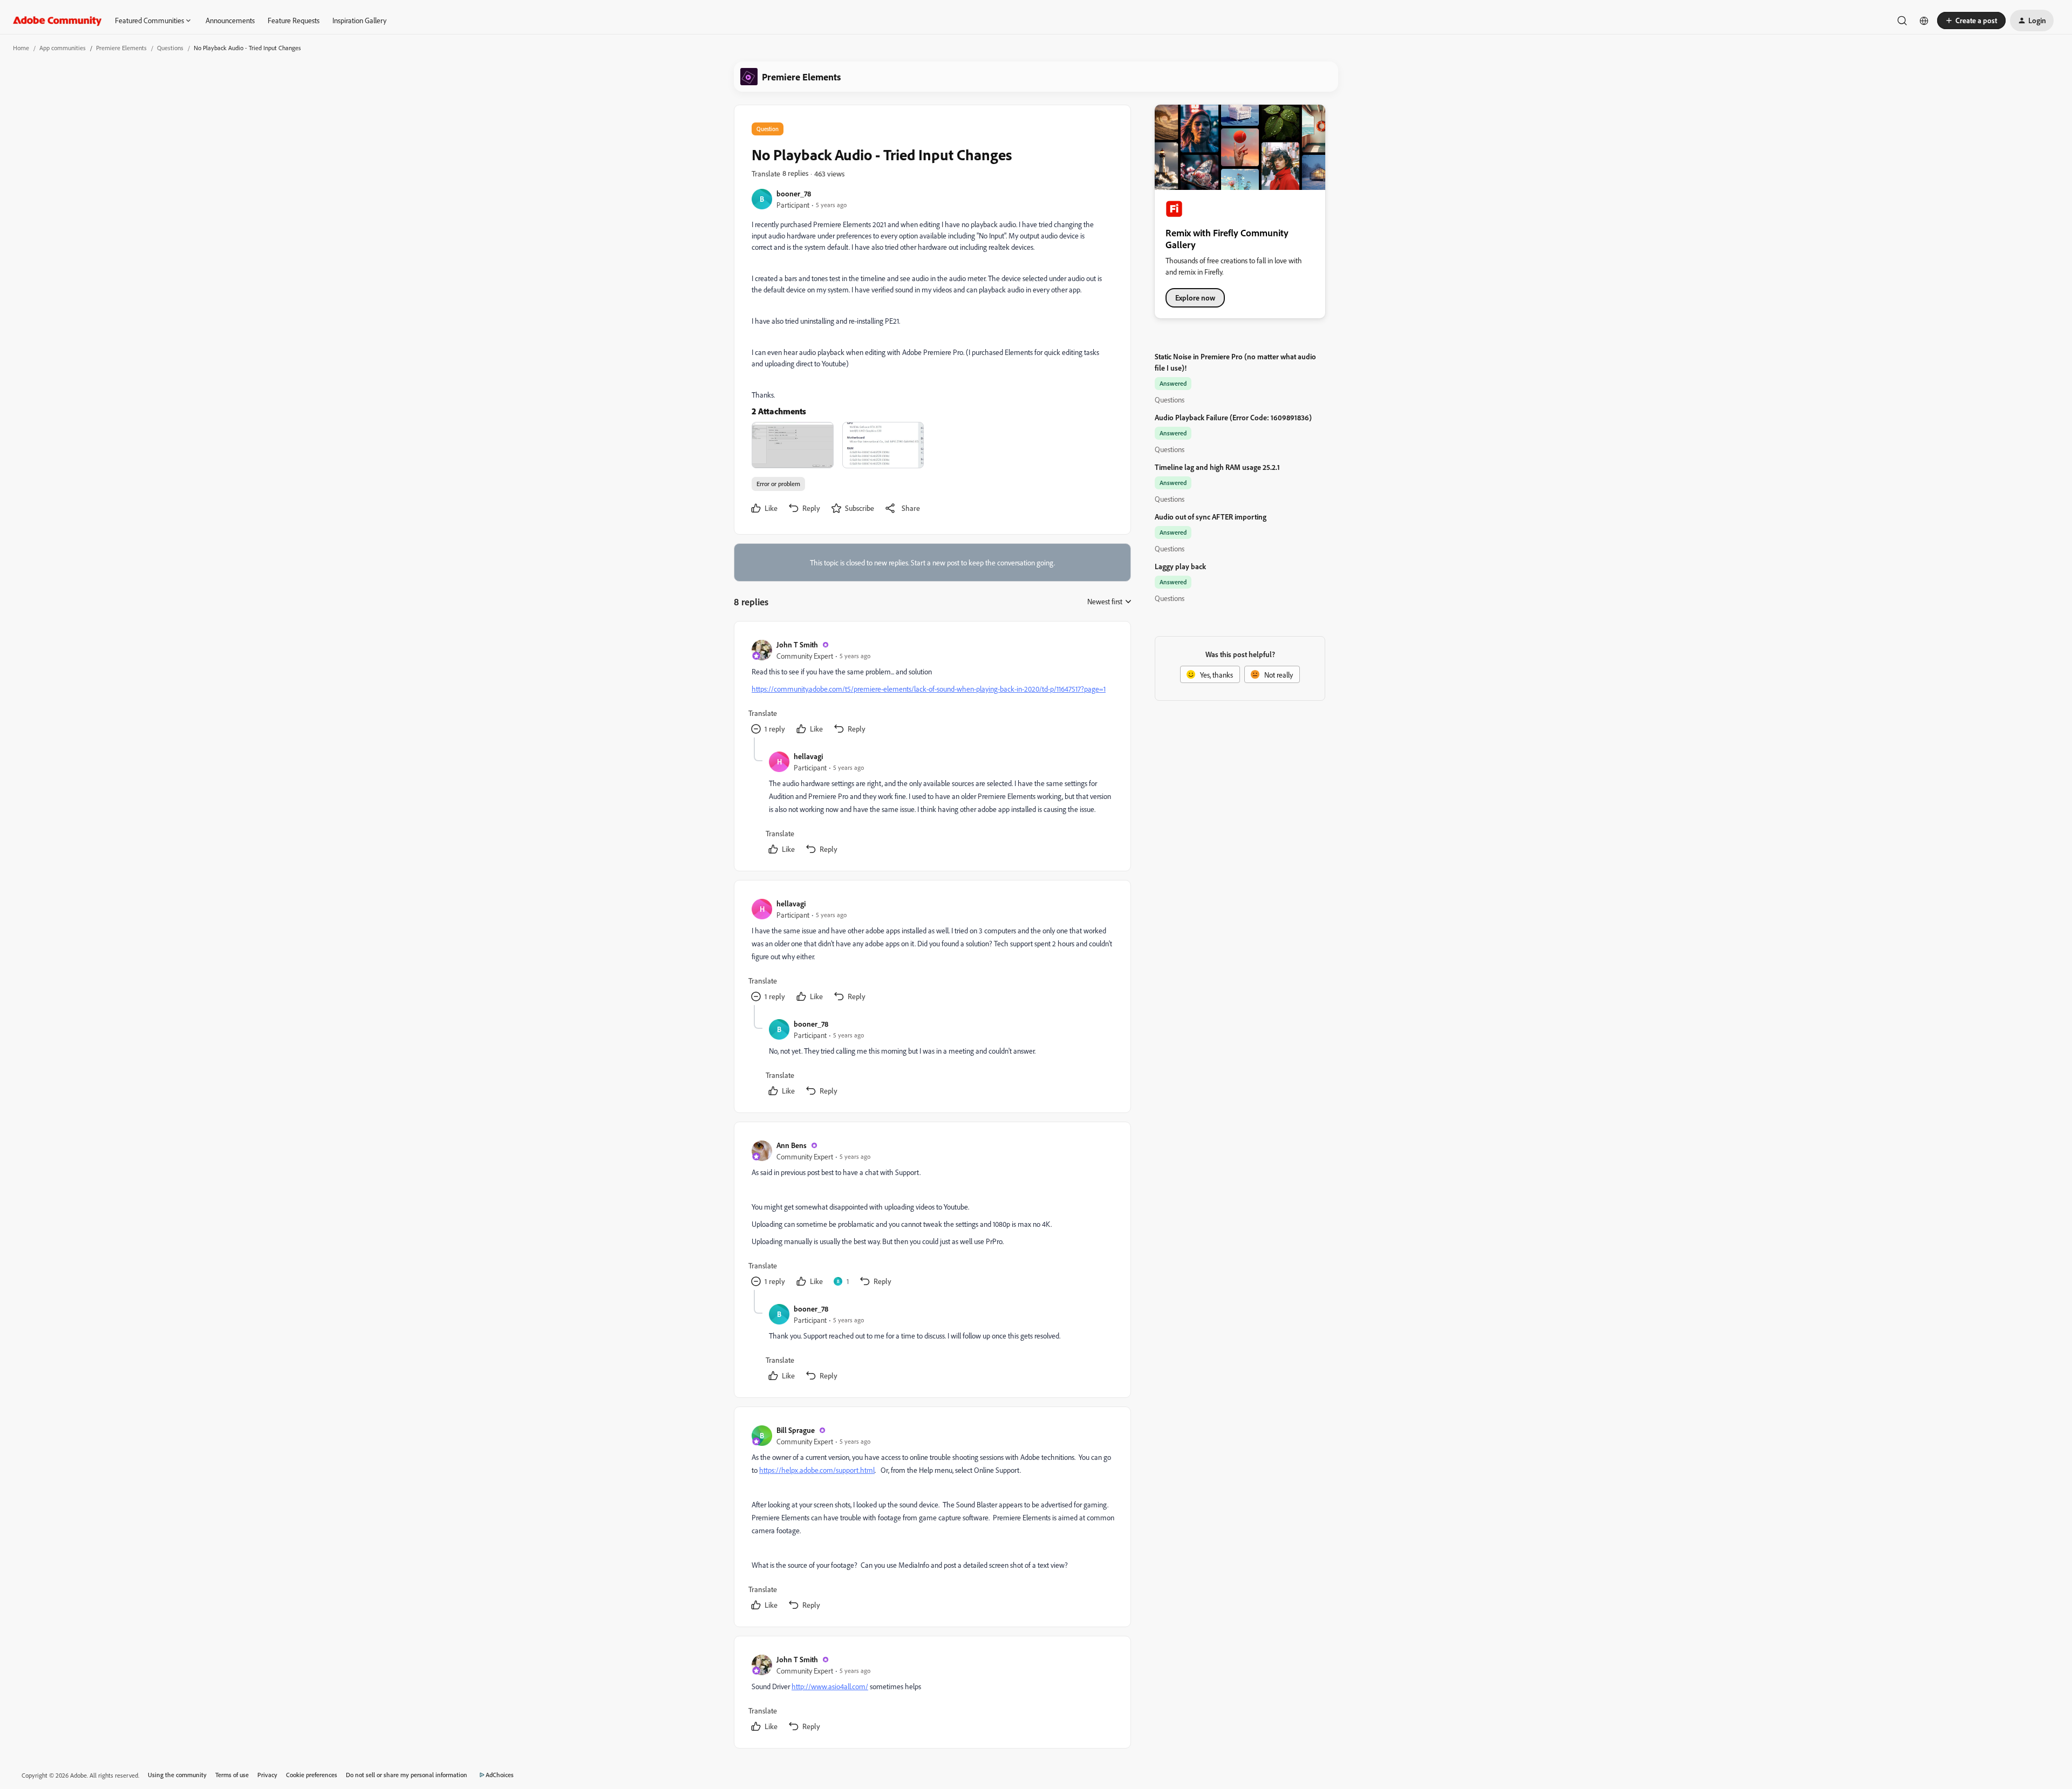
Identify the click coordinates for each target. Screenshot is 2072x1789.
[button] (1971, 21)
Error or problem (778, 484)
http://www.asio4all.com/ (830, 1686)
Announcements (230, 20)
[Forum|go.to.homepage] (57, 21)
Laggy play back (1180, 566)
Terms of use (232, 1775)
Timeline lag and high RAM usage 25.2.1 (1217, 467)
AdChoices (500, 1775)
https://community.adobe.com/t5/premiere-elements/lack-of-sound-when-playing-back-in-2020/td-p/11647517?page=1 (929, 689)
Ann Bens (792, 1145)
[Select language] (1924, 21)
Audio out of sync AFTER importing (1211, 517)
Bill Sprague (796, 1430)
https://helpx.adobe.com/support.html (817, 1470)
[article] (932, 688)
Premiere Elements (121, 48)
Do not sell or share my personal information (407, 1775)
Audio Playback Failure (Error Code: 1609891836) (1233, 417)
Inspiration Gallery (359, 20)
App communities (63, 48)
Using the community (177, 1775)
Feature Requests (294, 20)
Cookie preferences (312, 1775)
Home (21, 48)
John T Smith (797, 644)
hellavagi (808, 756)
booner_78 (794, 193)
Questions (170, 48)
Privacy (267, 1775)
